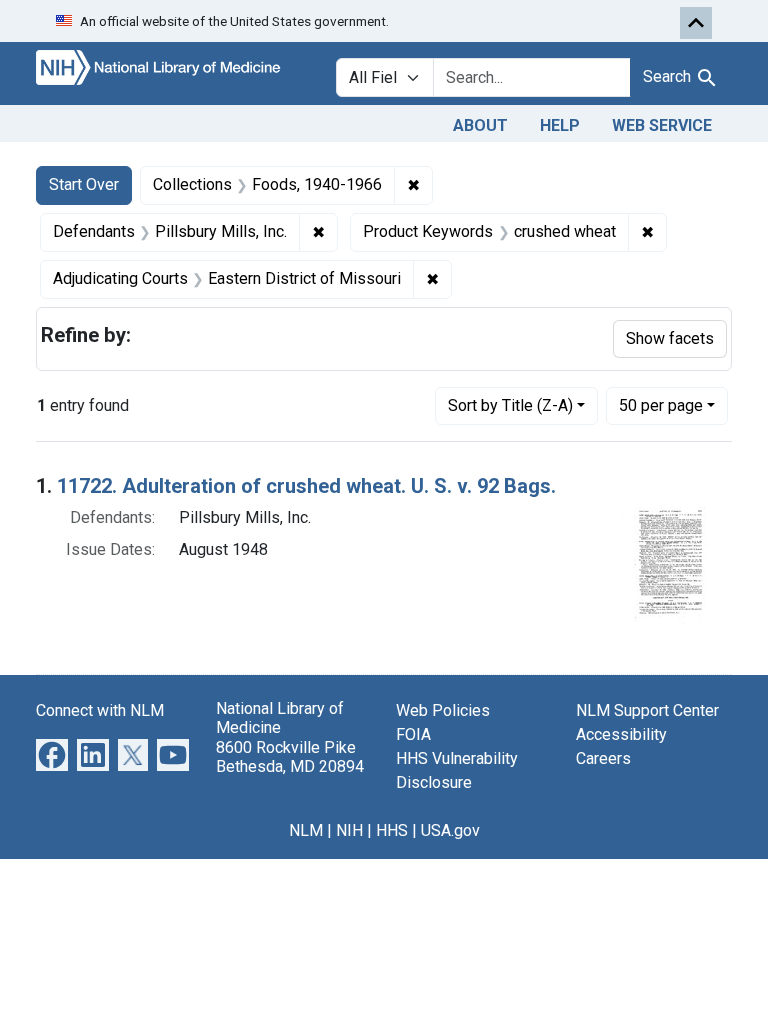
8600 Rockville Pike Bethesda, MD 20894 (290, 757)
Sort (510, 405)
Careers (603, 758)
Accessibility (621, 734)
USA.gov (450, 830)
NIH (349, 830)
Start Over (84, 184)
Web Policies (443, 710)
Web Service (662, 125)
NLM (306, 830)
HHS (392, 830)
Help (560, 125)
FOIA (413, 734)
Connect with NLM (100, 710)
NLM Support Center (647, 710)
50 (661, 405)
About (480, 125)
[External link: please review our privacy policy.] (52, 754)
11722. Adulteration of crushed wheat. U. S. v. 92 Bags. (306, 486)
